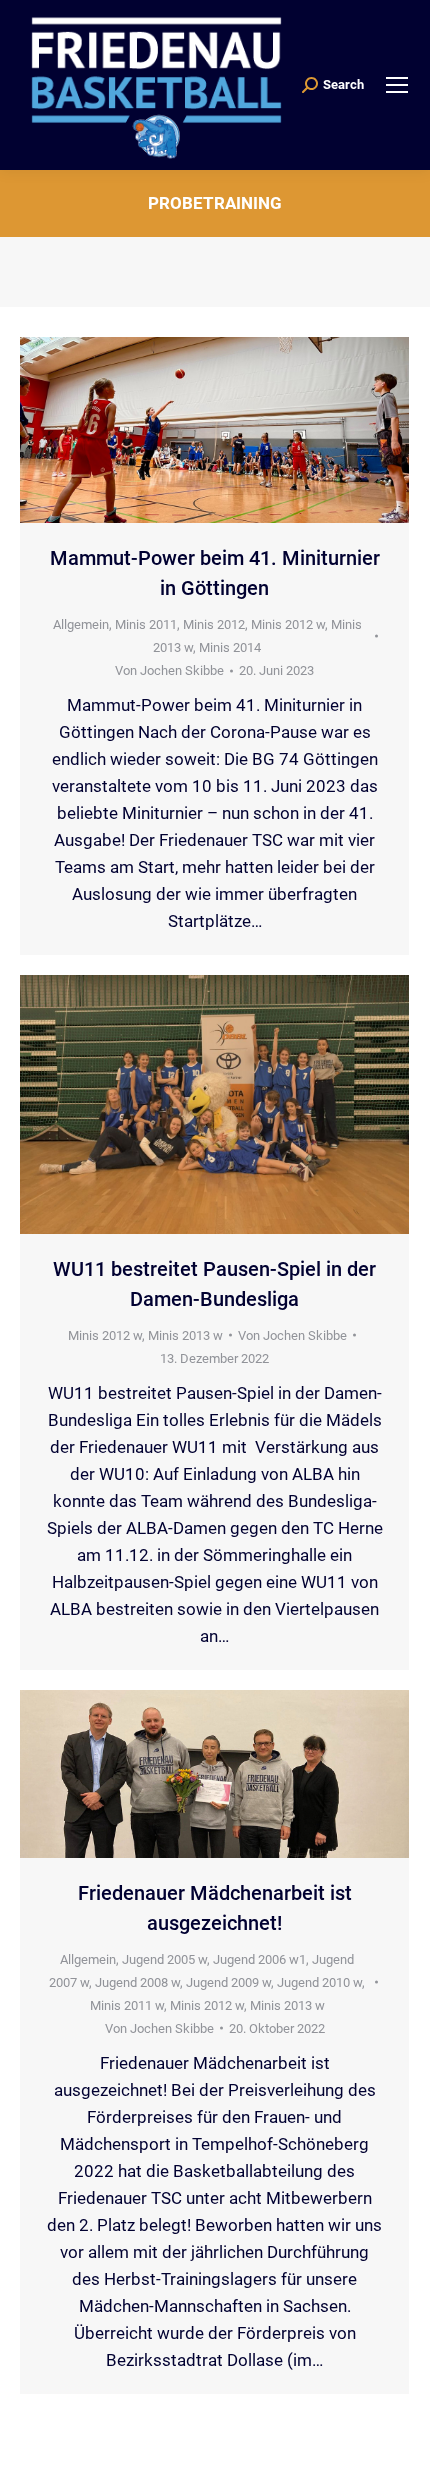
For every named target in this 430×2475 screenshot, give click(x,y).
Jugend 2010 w (319, 1982)
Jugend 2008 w (137, 1982)
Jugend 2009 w (228, 1982)
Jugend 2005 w (164, 1959)
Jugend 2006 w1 (259, 1959)
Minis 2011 (146, 624)
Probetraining (215, 203)
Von (169, 670)
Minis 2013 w (185, 1335)
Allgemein (81, 624)
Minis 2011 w (127, 2005)
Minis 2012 (214, 624)
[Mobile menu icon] (397, 85)
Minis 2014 (230, 647)
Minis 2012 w (288, 624)
